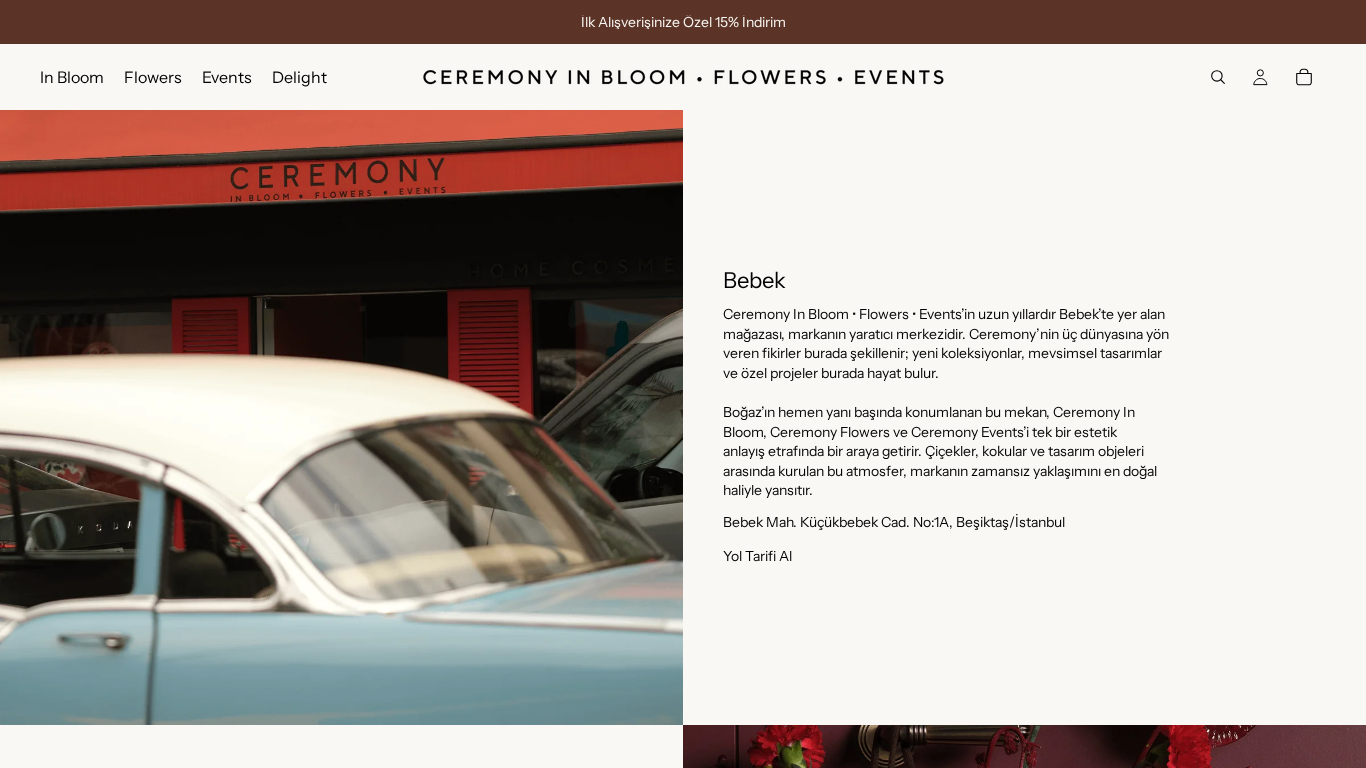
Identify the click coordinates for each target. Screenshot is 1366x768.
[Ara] (1218, 77)
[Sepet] (1304, 77)
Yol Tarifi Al (757, 556)
